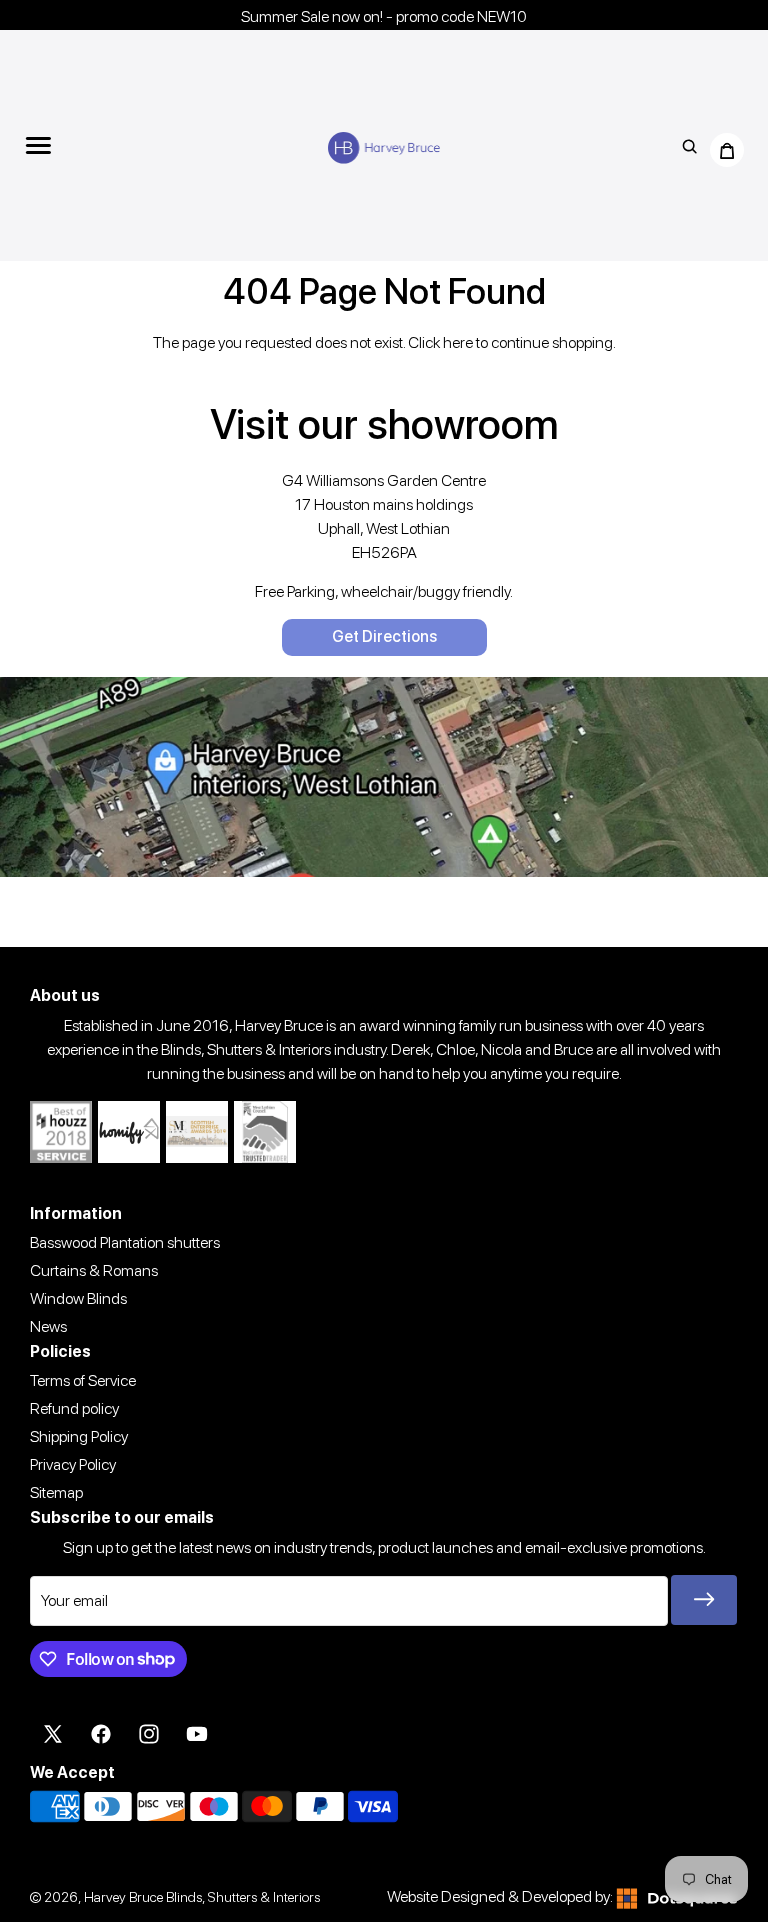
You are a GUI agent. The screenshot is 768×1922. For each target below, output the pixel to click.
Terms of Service (83, 1380)
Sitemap (56, 1492)
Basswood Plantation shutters (125, 1242)
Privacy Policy (73, 1464)
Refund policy (74, 1408)
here (458, 342)
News (48, 1326)
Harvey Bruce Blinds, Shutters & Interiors (202, 1896)
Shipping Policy (79, 1436)
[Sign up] (704, 1600)
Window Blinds (78, 1298)
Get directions (384, 636)
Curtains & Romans (94, 1270)
